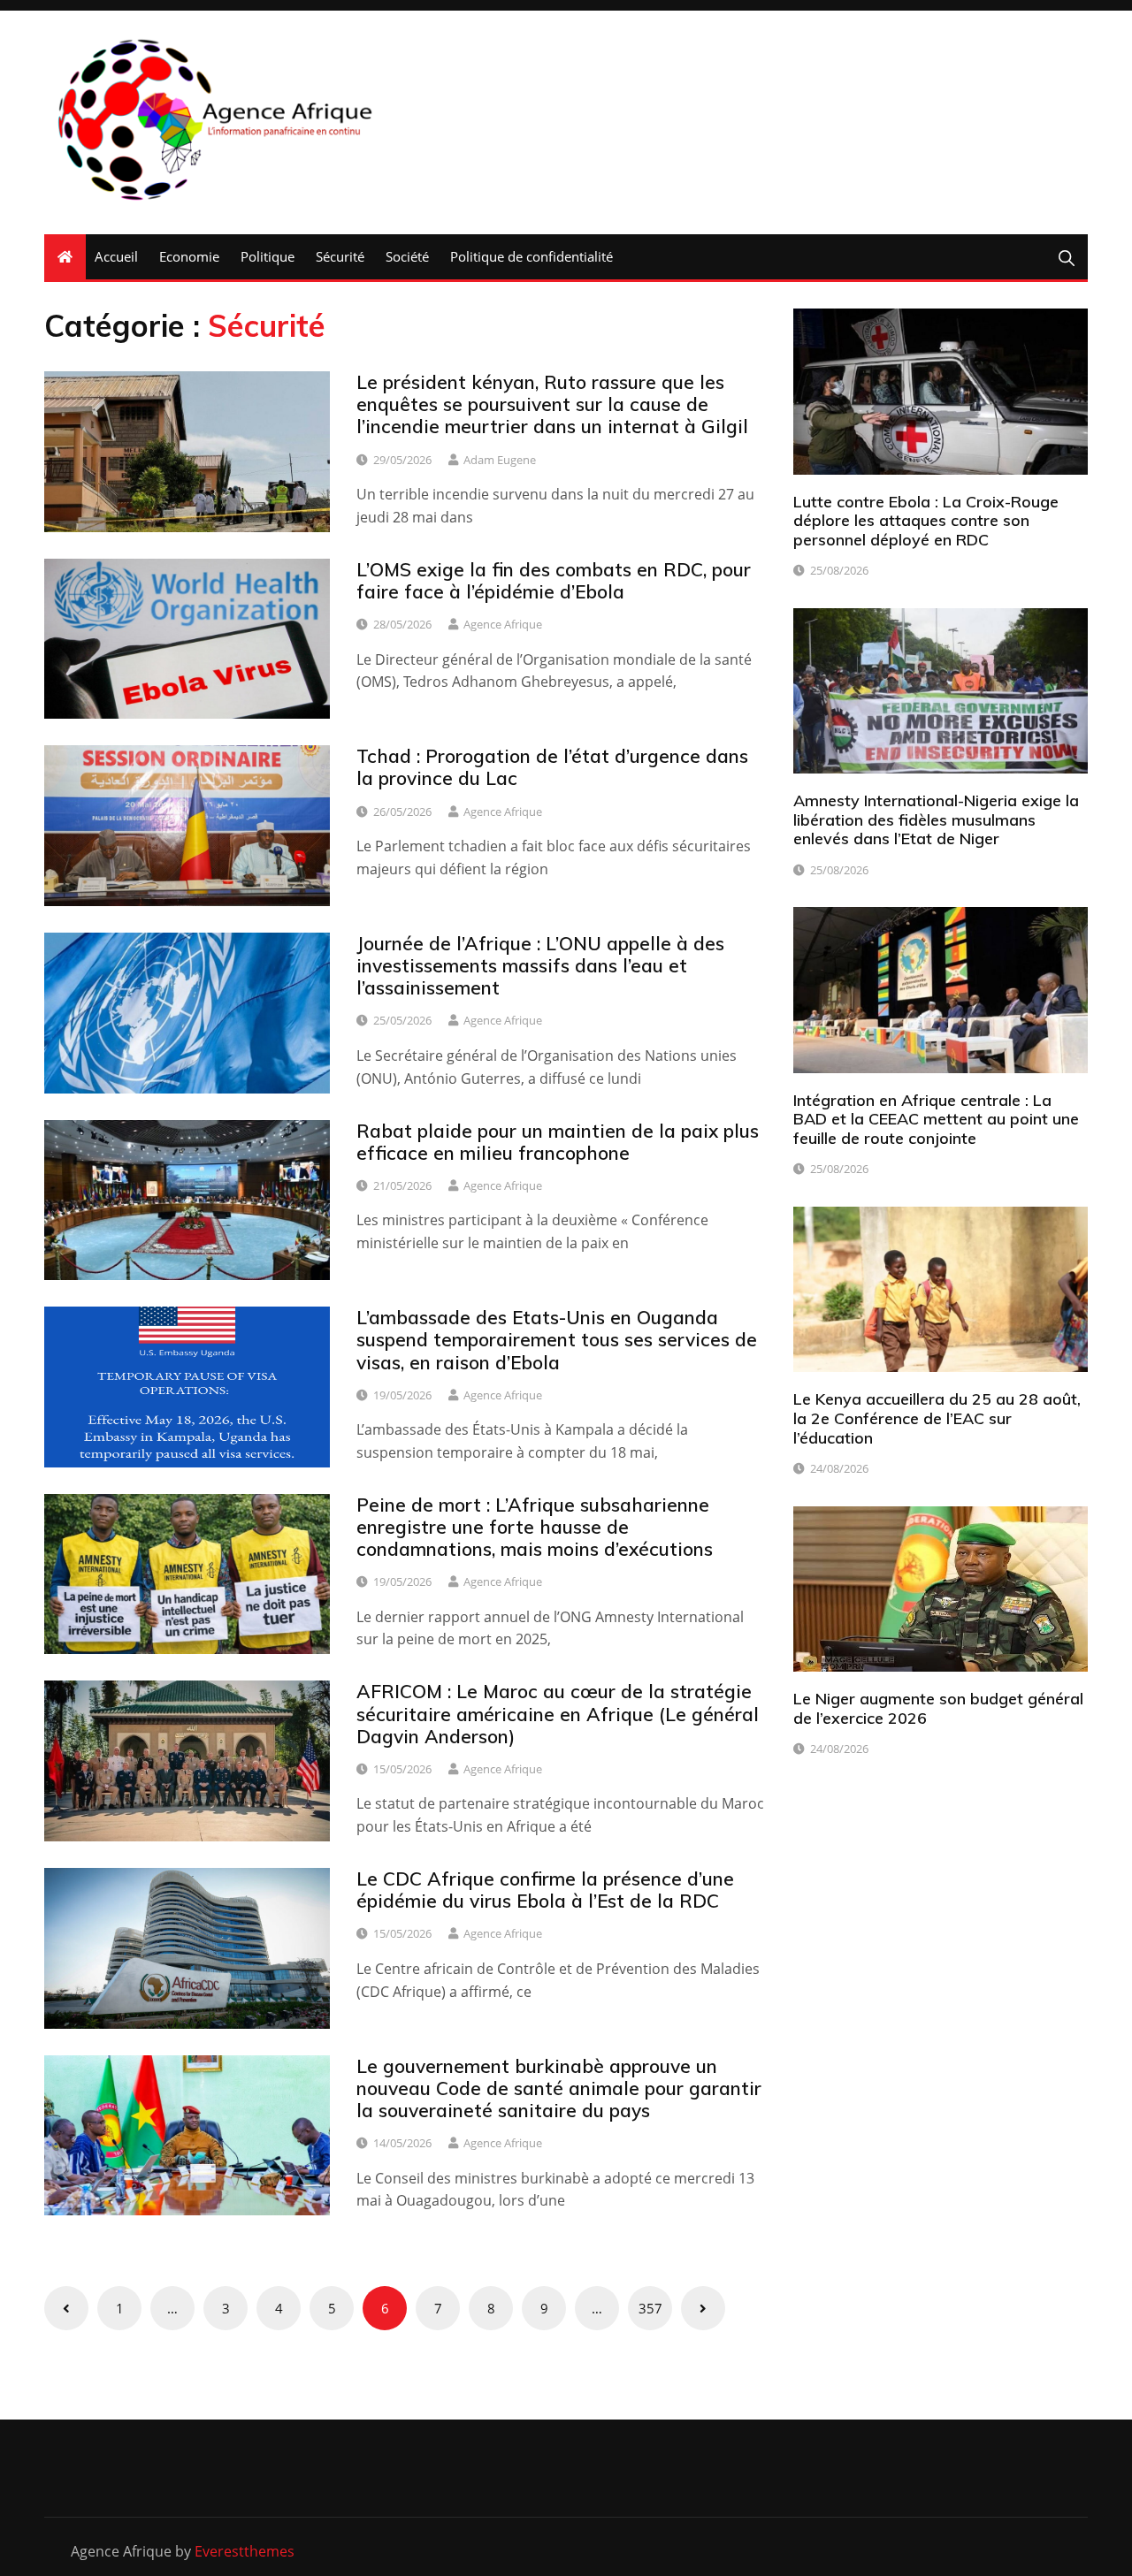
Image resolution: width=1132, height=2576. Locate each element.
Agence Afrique (503, 624)
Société (407, 256)
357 (650, 2308)
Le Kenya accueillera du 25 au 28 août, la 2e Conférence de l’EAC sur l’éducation (937, 1418)
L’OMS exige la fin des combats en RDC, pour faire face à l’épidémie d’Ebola (554, 580)
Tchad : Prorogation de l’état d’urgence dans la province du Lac (552, 767)
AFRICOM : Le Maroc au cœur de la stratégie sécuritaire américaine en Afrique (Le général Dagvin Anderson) (558, 1713)
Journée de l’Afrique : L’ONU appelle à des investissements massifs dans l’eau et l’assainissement (540, 965)
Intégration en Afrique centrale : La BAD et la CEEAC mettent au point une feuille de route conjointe (936, 1119)
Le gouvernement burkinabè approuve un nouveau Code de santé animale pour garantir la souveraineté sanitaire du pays (559, 2088)
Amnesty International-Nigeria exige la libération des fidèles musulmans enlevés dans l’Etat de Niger (936, 819)
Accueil (116, 256)
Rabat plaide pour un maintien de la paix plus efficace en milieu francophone (558, 1142)
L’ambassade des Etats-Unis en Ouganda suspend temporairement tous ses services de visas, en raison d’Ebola (557, 1339)
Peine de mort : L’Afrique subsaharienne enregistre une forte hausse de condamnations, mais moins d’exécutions (535, 1527)
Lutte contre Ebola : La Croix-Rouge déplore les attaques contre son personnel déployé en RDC (926, 521)
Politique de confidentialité (532, 256)
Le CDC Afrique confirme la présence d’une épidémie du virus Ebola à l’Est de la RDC (545, 1890)
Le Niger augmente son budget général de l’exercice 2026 (938, 1708)
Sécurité (340, 256)
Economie (189, 256)
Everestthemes (245, 2551)
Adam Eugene (500, 460)
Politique (268, 256)
